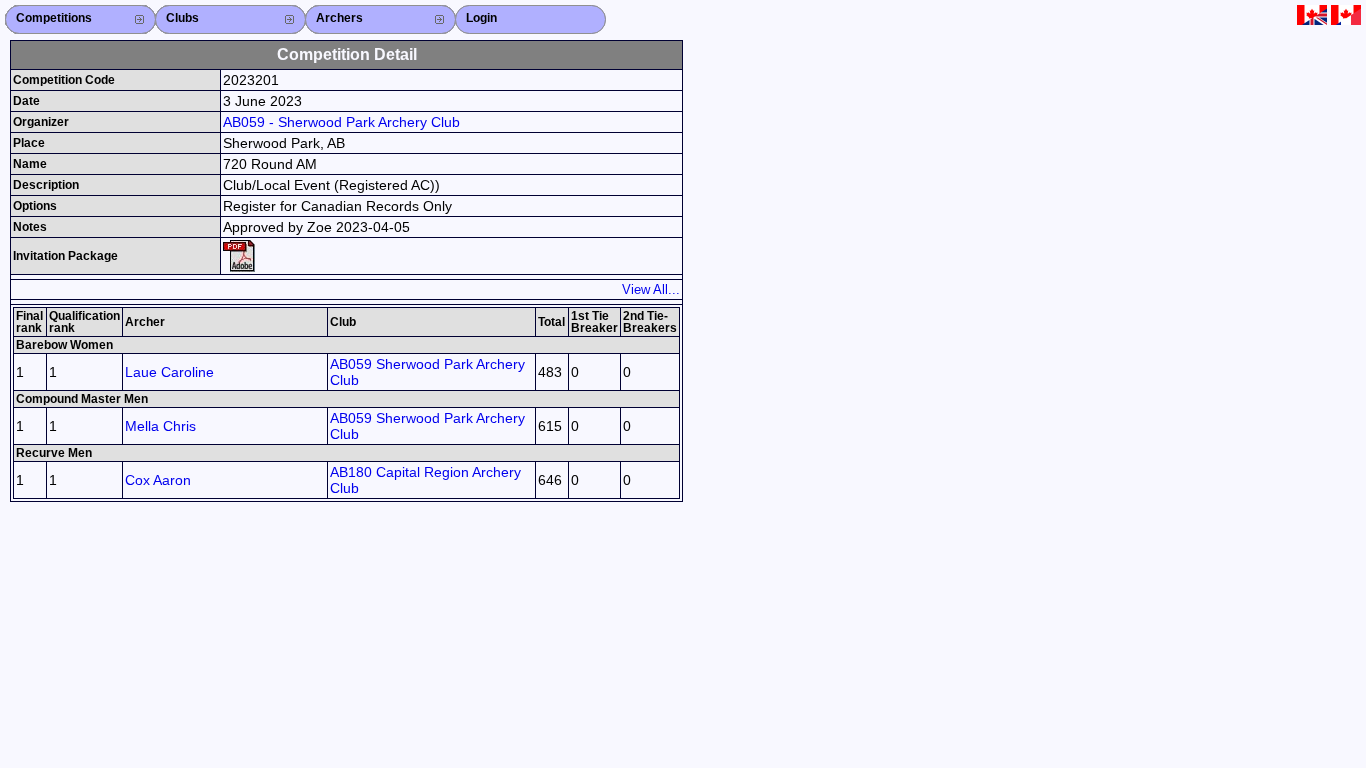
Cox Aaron (158, 480)
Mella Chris (160, 426)
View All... (651, 289)
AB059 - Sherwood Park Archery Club (341, 122)
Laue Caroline (169, 372)
